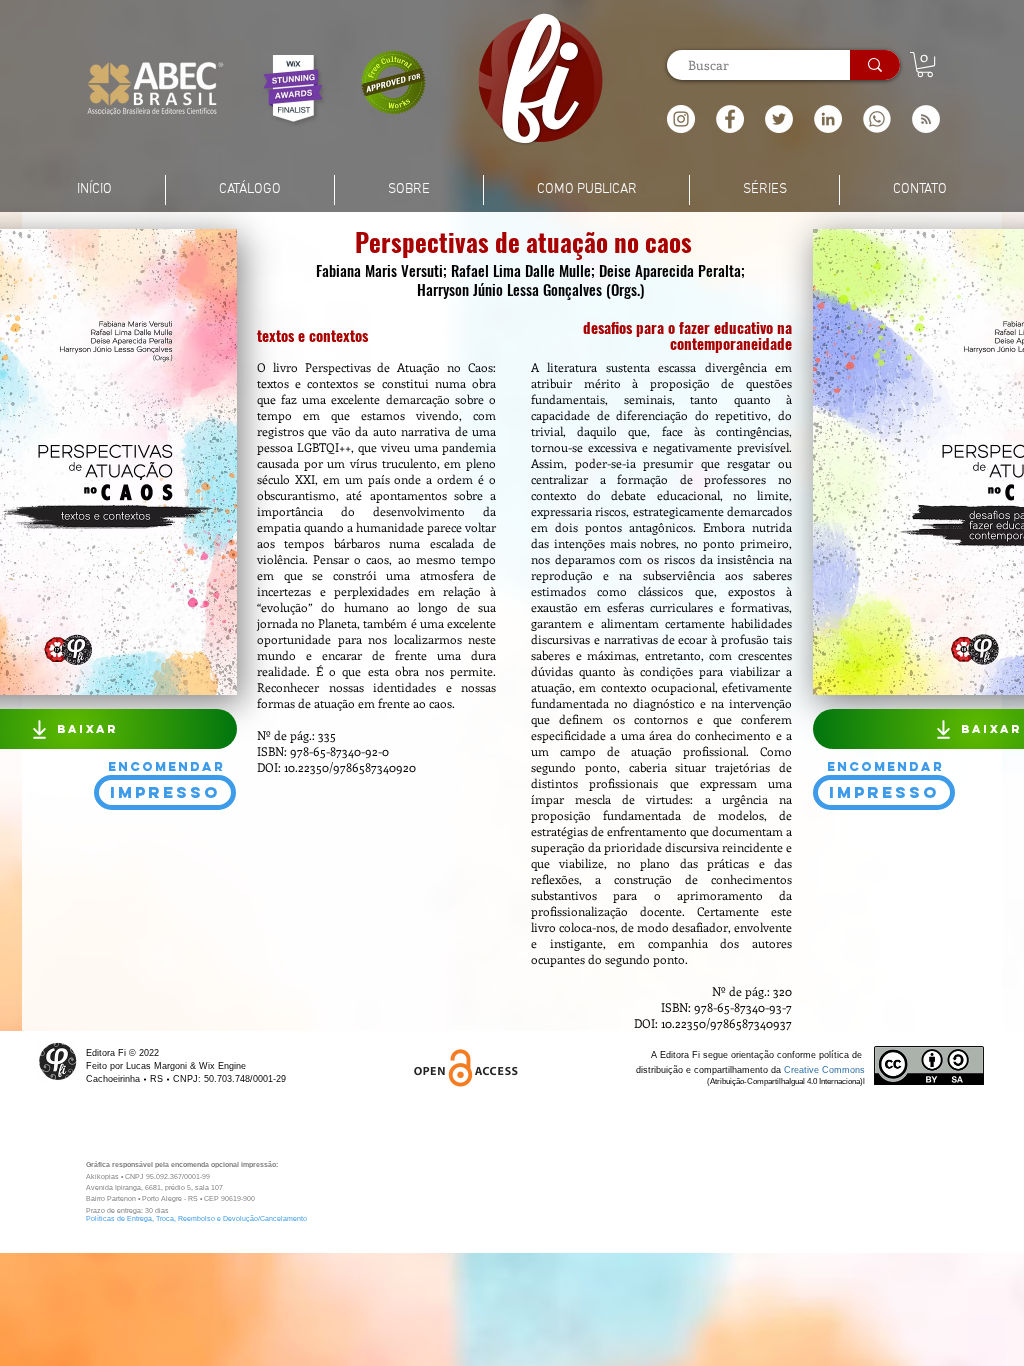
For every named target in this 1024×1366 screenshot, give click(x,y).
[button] (926, 119)
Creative (803, 1070)
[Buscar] (875, 65)
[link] (925, 64)
